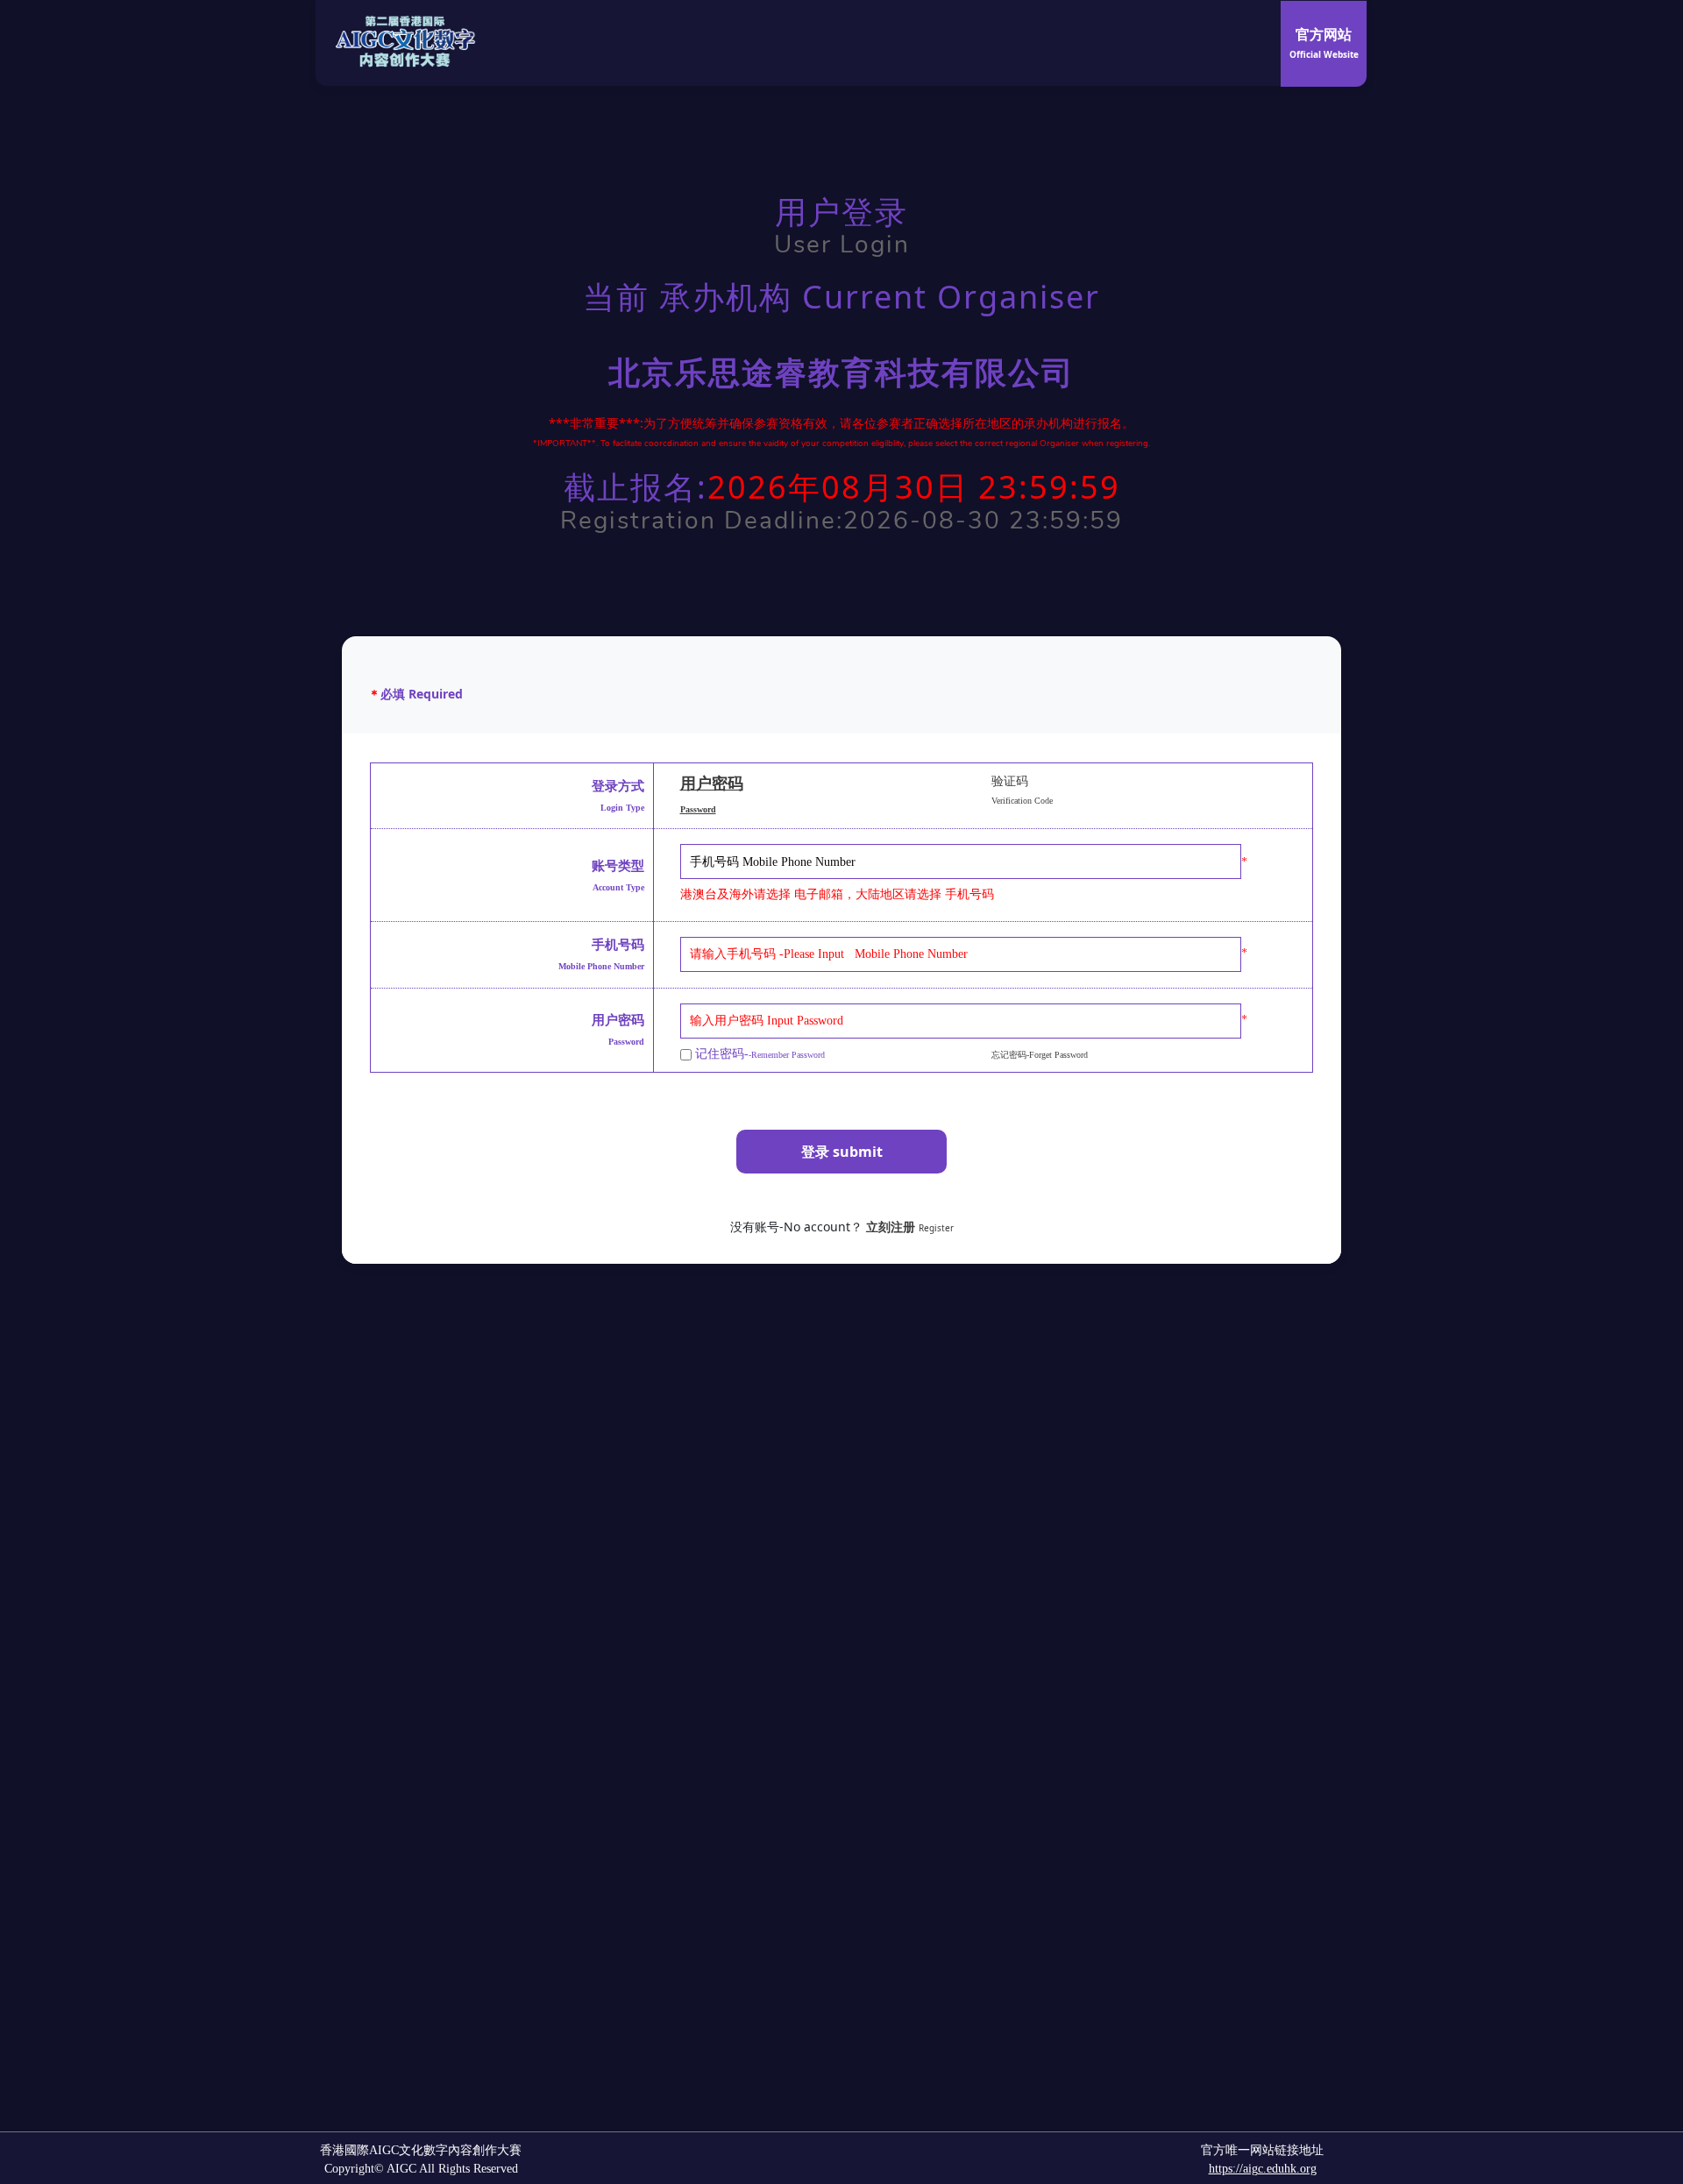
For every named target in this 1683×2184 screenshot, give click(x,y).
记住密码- (758, 1054)
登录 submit (842, 1152)
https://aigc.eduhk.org (1263, 2169)
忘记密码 (1040, 1055)
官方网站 (1324, 43)
